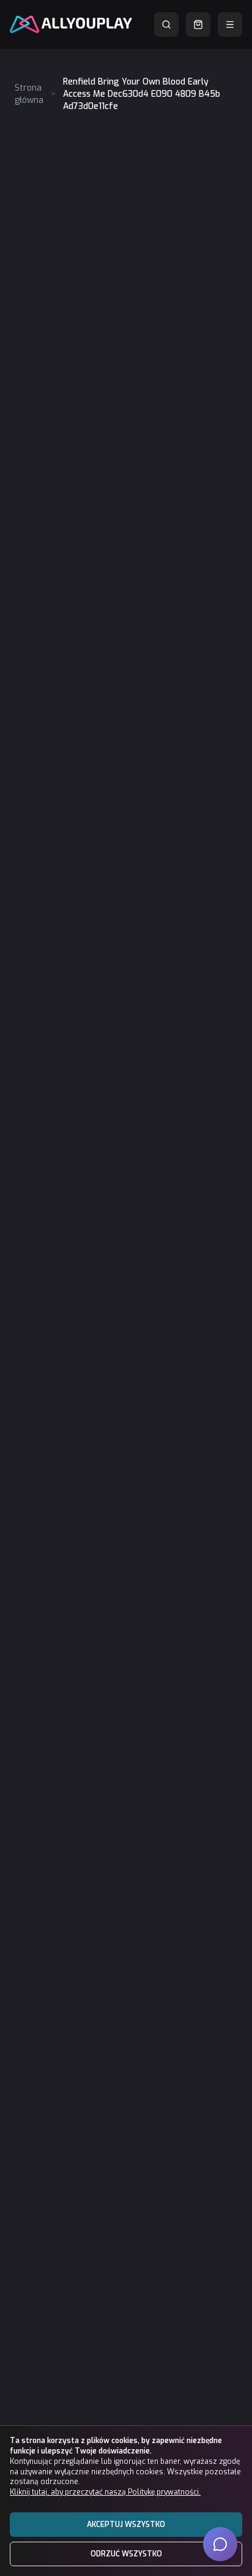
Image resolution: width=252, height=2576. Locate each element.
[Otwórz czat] (220, 2544)
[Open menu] (230, 25)
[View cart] (198, 25)
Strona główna (29, 94)
